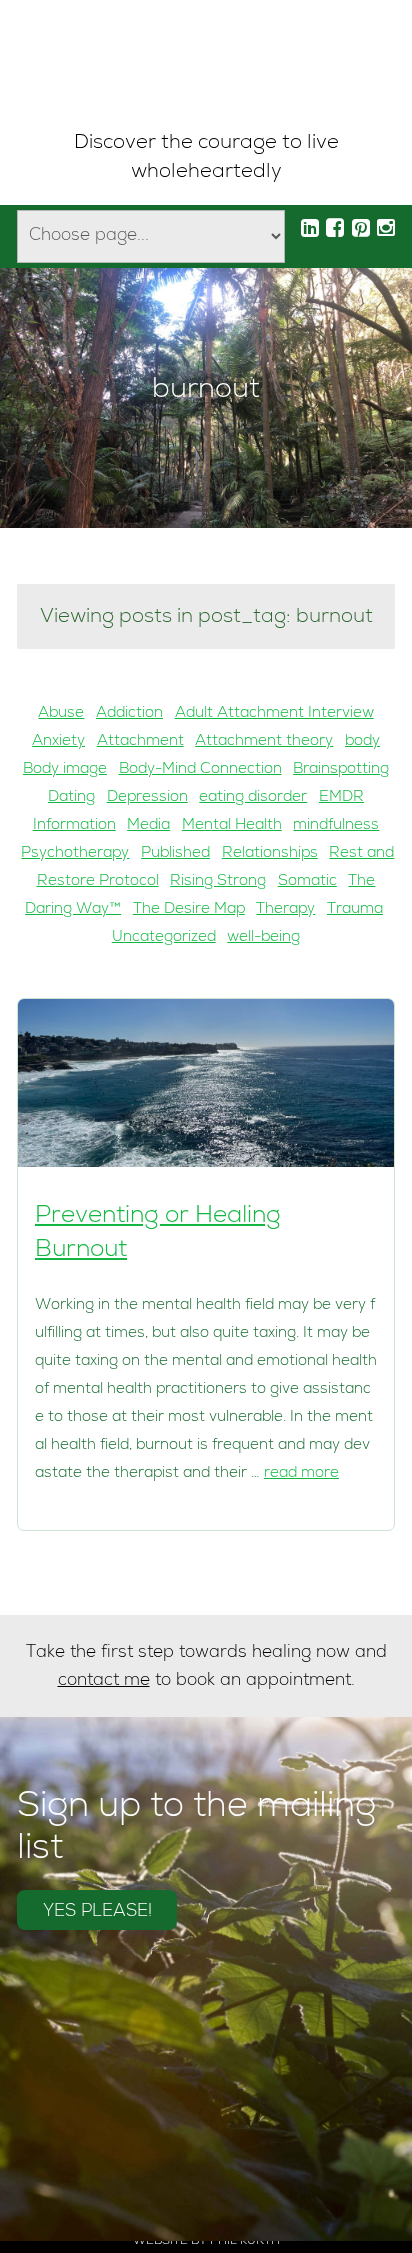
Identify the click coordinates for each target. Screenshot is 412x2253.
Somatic (307, 882)
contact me (104, 1681)
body (362, 742)
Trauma (355, 910)
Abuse (61, 714)
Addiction (129, 714)
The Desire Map (189, 910)
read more (301, 1474)
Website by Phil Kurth (206, 2242)
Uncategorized (164, 938)
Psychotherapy (75, 854)
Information (74, 826)
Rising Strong (218, 882)
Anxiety (58, 742)
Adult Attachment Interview (274, 714)
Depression (147, 798)
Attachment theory (264, 742)
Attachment (140, 742)
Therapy (285, 910)
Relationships (270, 854)
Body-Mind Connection (200, 770)
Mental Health (232, 826)
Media (148, 826)
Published (175, 854)
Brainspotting (341, 770)
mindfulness (336, 826)
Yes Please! (97, 1912)
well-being (263, 938)
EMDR (341, 798)
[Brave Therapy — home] (206, 65)
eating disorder (253, 798)
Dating (71, 798)
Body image (65, 770)
